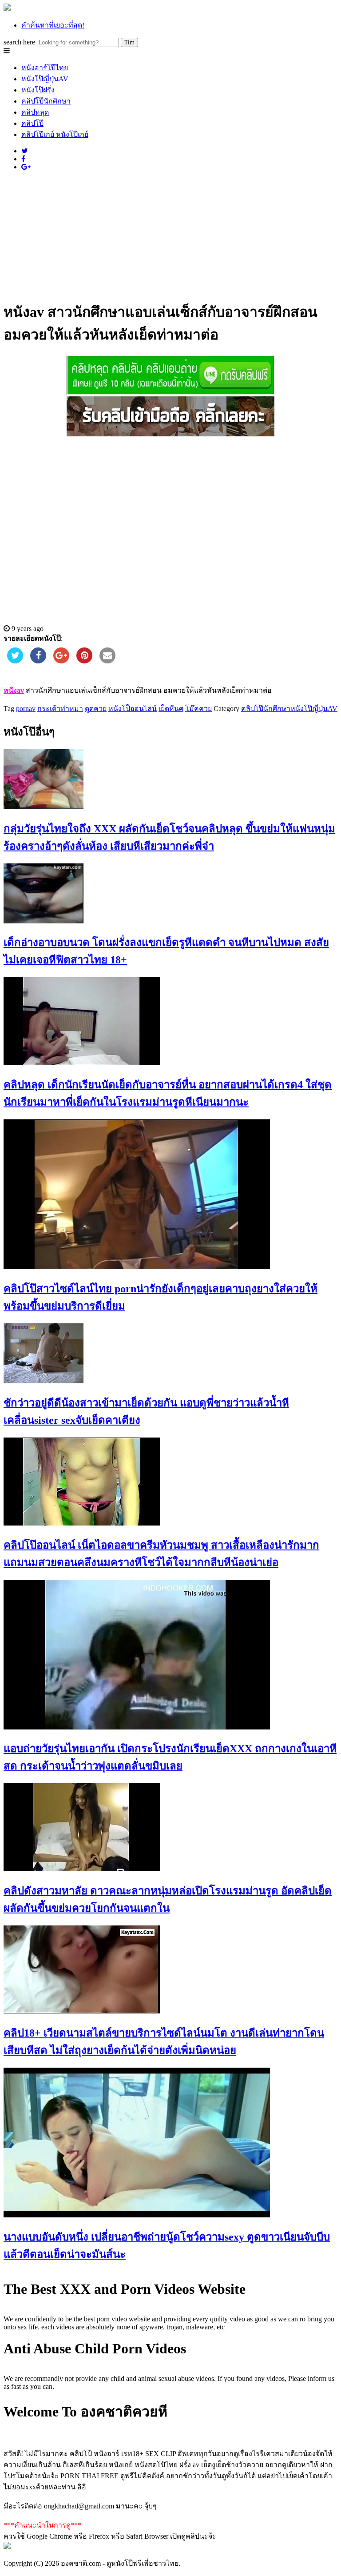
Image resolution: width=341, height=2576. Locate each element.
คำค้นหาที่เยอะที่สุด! (53, 25)
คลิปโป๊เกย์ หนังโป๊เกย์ (55, 134)
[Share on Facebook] (38, 661)
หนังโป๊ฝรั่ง (38, 90)
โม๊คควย (198, 709)
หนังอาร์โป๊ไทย (45, 68)
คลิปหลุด (35, 112)
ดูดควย (96, 709)
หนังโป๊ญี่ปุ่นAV (45, 79)
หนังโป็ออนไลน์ (133, 709)
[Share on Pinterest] (84, 661)
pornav (26, 709)
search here (19, 42)
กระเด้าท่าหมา (60, 709)
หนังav (14, 690)
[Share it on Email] (107, 661)
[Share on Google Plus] (61, 661)
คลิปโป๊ (32, 123)
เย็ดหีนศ (171, 709)
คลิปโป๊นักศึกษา (46, 101)
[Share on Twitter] (15, 661)
